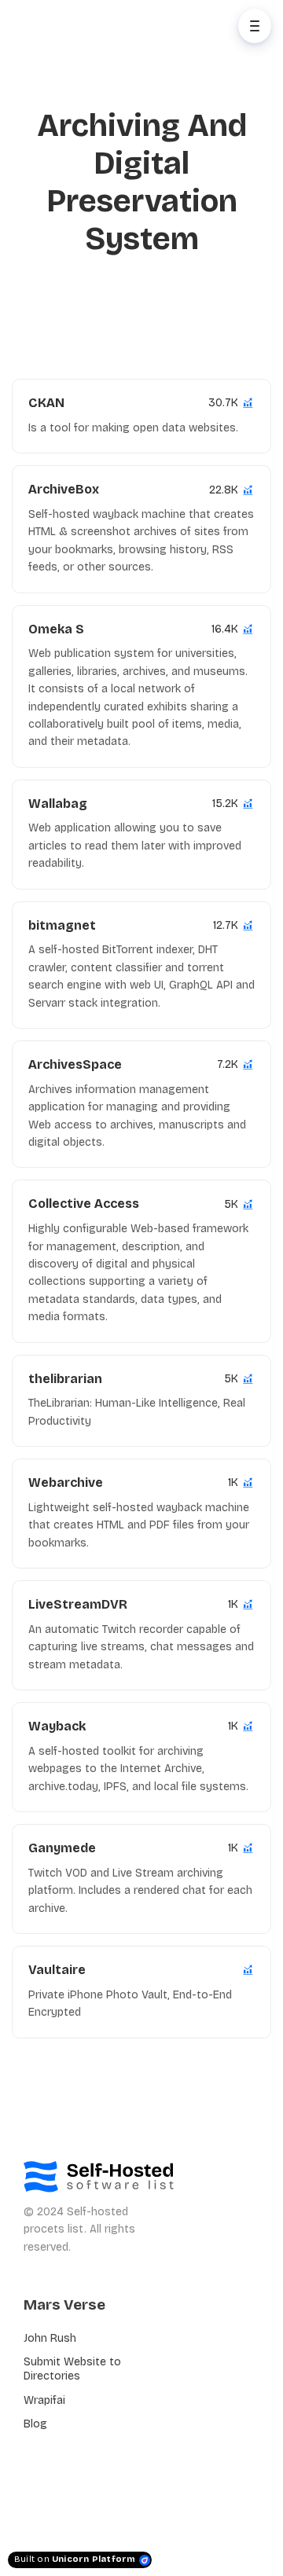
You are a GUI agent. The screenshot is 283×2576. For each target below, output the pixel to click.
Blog (35, 2424)
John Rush (50, 2338)
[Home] (84, 26)
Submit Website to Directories (72, 2369)
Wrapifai (44, 2400)
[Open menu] (255, 26)
